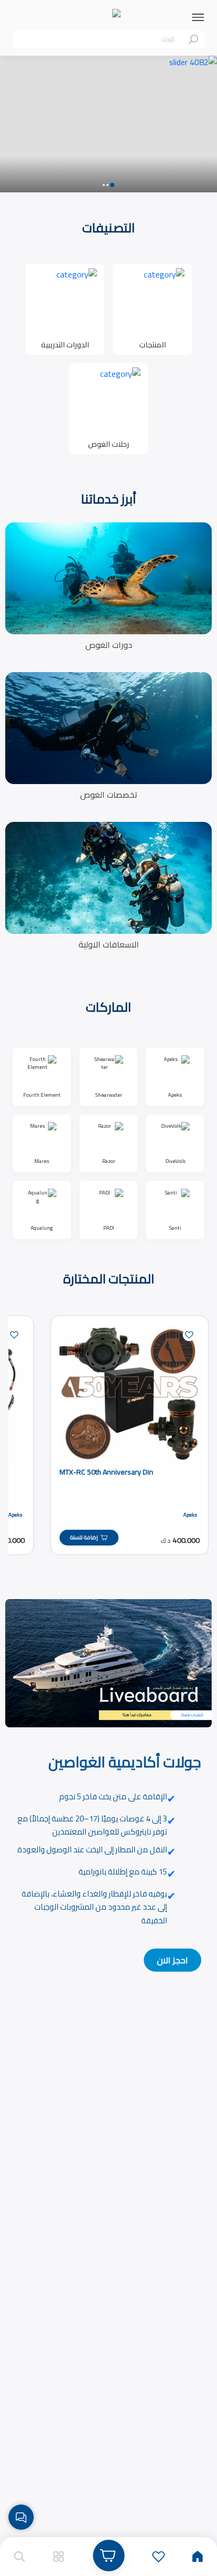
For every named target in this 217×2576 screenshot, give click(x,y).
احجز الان (172, 1960)
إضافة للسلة (84, 1537)
